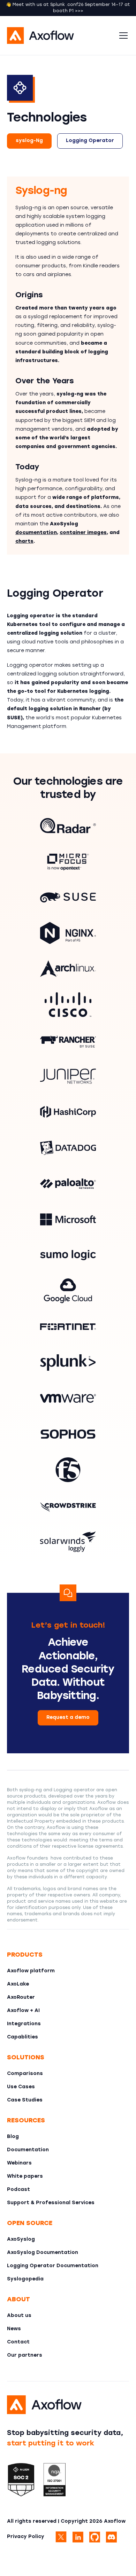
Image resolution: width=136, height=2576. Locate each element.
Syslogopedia (25, 2279)
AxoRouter (21, 1998)
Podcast (18, 2190)
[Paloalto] (68, 1184)
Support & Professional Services (51, 2203)
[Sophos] (68, 1434)
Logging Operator (90, 141)
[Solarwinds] (68, 1541)
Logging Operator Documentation (53, 2266)
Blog (13, 2137)
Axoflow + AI (23, 2011)
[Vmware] (68, 1398)
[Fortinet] (68, 1327)
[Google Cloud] (68, 1291)
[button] (122, 36)
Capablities (22, 2037)
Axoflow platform (31, 1971)
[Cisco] (68, 1005)
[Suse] (68, 897)
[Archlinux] (68, 969)
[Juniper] (68, 1076)
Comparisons (25, 2074)
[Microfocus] (68, 862)
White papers (25, 2176)
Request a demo (68, 1718)
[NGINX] (68, 933)
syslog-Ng (29, 141)
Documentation (28, 2150)
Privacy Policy (26, 2537)
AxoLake (18, 1984)
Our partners (25, 2355)
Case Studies (25, 2100)
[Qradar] (68, 826)
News (14, 2329)
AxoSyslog (21, 2240)
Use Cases (21, 2087)
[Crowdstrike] (68, 1506)
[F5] (68, 1470)
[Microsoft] (68, 1219)
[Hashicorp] (68, 1112)
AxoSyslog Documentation (43, 2253)
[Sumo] (68, 1255)
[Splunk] (68, 1363)
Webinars (19, 2163)
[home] (61, 36)
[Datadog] (68, 1148)
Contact (18, 2342)
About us (19, 2316)
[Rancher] (68, 1040)
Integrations (24, 2024)
